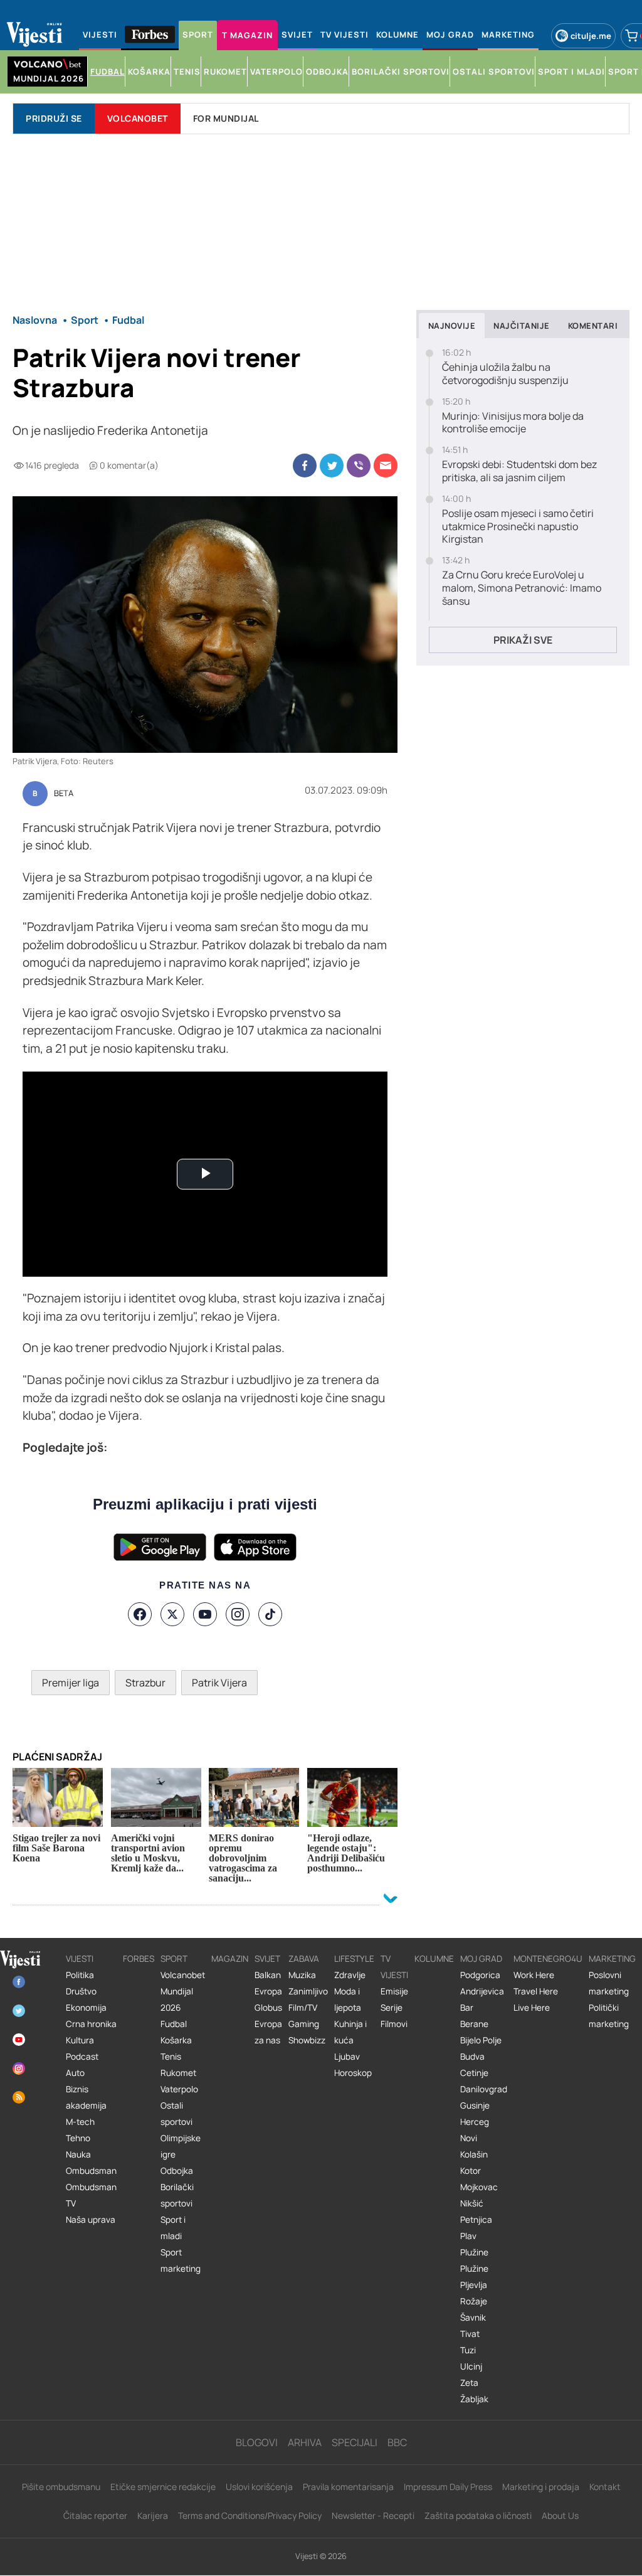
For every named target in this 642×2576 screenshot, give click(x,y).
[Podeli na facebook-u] (305, 466)
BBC (397, 2442)
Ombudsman (91, 2171)
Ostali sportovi (176, 2114)
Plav (468, 2236)
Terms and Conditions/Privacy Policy (250, 2515)
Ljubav (347, 2057)
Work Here (534, 1975)
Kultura (80, 2040)
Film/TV (303, 2008)
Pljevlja (474, 2285)
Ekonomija (86, 2008)
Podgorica (480, 1975)
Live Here (532, 2008)
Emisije (394, 1991)
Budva (472, 2057)
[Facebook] (140, 1614)
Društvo (81, 1991)
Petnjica (476, 2220)
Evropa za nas (268, 2032)
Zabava (304, 1959)
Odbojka (177, 2171)
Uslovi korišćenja (259, 2487)
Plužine (474, 2252)
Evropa (268, 1991)
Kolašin (474, 2154)
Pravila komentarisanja (348, 2487)
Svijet (267, 1959)
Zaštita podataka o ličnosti (478, 2515)
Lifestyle (354, 1959)
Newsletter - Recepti (373, 2515)
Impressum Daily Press (448, 2487)
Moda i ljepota (348, 1999)
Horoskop (353, 2073)
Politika (80, 1975)
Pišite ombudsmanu (61, 2487)
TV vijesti (394, 1967)
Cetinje (474, 2073)
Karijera (153, 2515)
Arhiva (305, 2442)
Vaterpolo (179, 2089)
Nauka (78, 2154)
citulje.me (591, 36)
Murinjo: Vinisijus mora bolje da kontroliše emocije (513, 423)
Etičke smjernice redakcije (163, 2487)
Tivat (470, 2334)
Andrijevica (482, 1991)
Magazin (230, 1959)
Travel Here (536, 1991)
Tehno (78, 2138)
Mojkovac (479, 2187)
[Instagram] (238, 1614)
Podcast (82, 2057)
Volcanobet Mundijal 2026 (183, 1991)
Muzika (302, 1975)
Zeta (469, 2383)
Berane (474, 2024)
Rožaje (474, 2301)
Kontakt (605, 2487)
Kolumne (434, 1959)
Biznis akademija (86, 2097)
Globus (268, 2008)
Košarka (176, 2040)
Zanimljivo (308, 1991)
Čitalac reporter (95, 2515)
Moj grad (481, 1959)
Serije (392, 2008)
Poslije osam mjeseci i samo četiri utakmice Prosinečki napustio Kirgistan (518, 526)
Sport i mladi (173, 2228)
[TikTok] (270, 1614)
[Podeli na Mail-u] (386, 466)
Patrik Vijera (219, 1683)
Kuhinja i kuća (350, 2032)
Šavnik (473, 2318)
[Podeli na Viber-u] (359, 466)
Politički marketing (609, 2016)
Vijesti (80, 1959)
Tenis (171, 2057)
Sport (174, 1959)
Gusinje (475, 2105)
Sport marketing (181, 2260)
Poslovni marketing (609, 1983)
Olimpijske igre (181, 2146)
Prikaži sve (523, 640)
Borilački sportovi (177, 2195)
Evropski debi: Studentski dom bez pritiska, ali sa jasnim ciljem (519, 471)
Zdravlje (350, 1975)
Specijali (355, 2442)
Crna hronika (91, 2024)
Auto (75, 2073)
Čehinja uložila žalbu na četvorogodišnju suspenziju (505, 374)
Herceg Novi (475, 2130)
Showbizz (307, 2040)
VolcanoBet (138, 118)
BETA (64, 794)
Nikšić (472, 2203)
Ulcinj (471, 2366)
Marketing (612, 1959)
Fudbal (174, 2024)
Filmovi (394, 2024)
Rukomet (178, 2073)
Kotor (471, 2171)
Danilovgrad (484, 2089)
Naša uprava (91, 2220)
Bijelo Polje (481, 2040)
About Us (560, 2515)
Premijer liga (71, 1683)
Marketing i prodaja (541, 2487)
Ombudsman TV (91, 2195)
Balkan (268, 1975)
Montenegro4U (548, 1959)
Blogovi (257, 2442)
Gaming (304, 2024)
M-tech (80, 2122)
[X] (172, 1614)
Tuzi (468, 2350)
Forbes (139, 1959)
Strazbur (145, 1683)
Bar (467, 2008)
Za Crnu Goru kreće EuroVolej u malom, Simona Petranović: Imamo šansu (522, 588)
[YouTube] (205, 1614)
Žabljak (474, 2399)
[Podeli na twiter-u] (332, 466)
